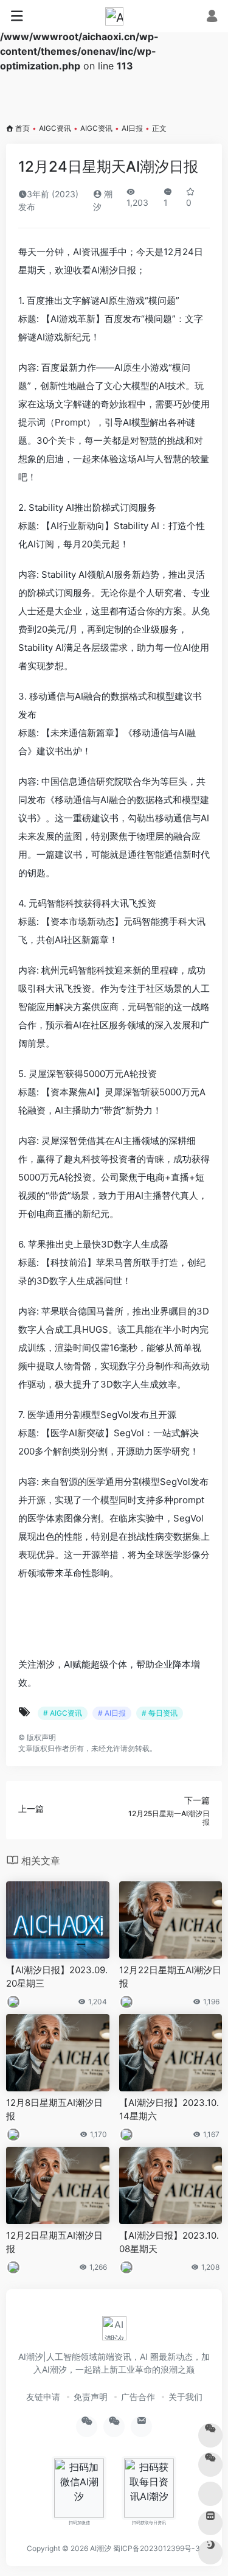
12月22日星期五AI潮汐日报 (170, 1976)
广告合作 (138, 2397)
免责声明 (91, 2397)
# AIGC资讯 (63, 1713)
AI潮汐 (101, 2548)
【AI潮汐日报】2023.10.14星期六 (169, 2109)
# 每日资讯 (160, 1713)
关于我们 (185, 2397)
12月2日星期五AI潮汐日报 (54, 2242)
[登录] (212, 17)
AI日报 (132, 128)
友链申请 (43, 2397)
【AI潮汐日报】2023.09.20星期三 (57, 1976)
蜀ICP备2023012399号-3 (157, 2548)
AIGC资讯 (55, 128)
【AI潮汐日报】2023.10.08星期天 (169, 2242)
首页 (22, 128)
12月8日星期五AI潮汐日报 (54, 2109)
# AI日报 (112, 1713)
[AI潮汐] (114, 16)
